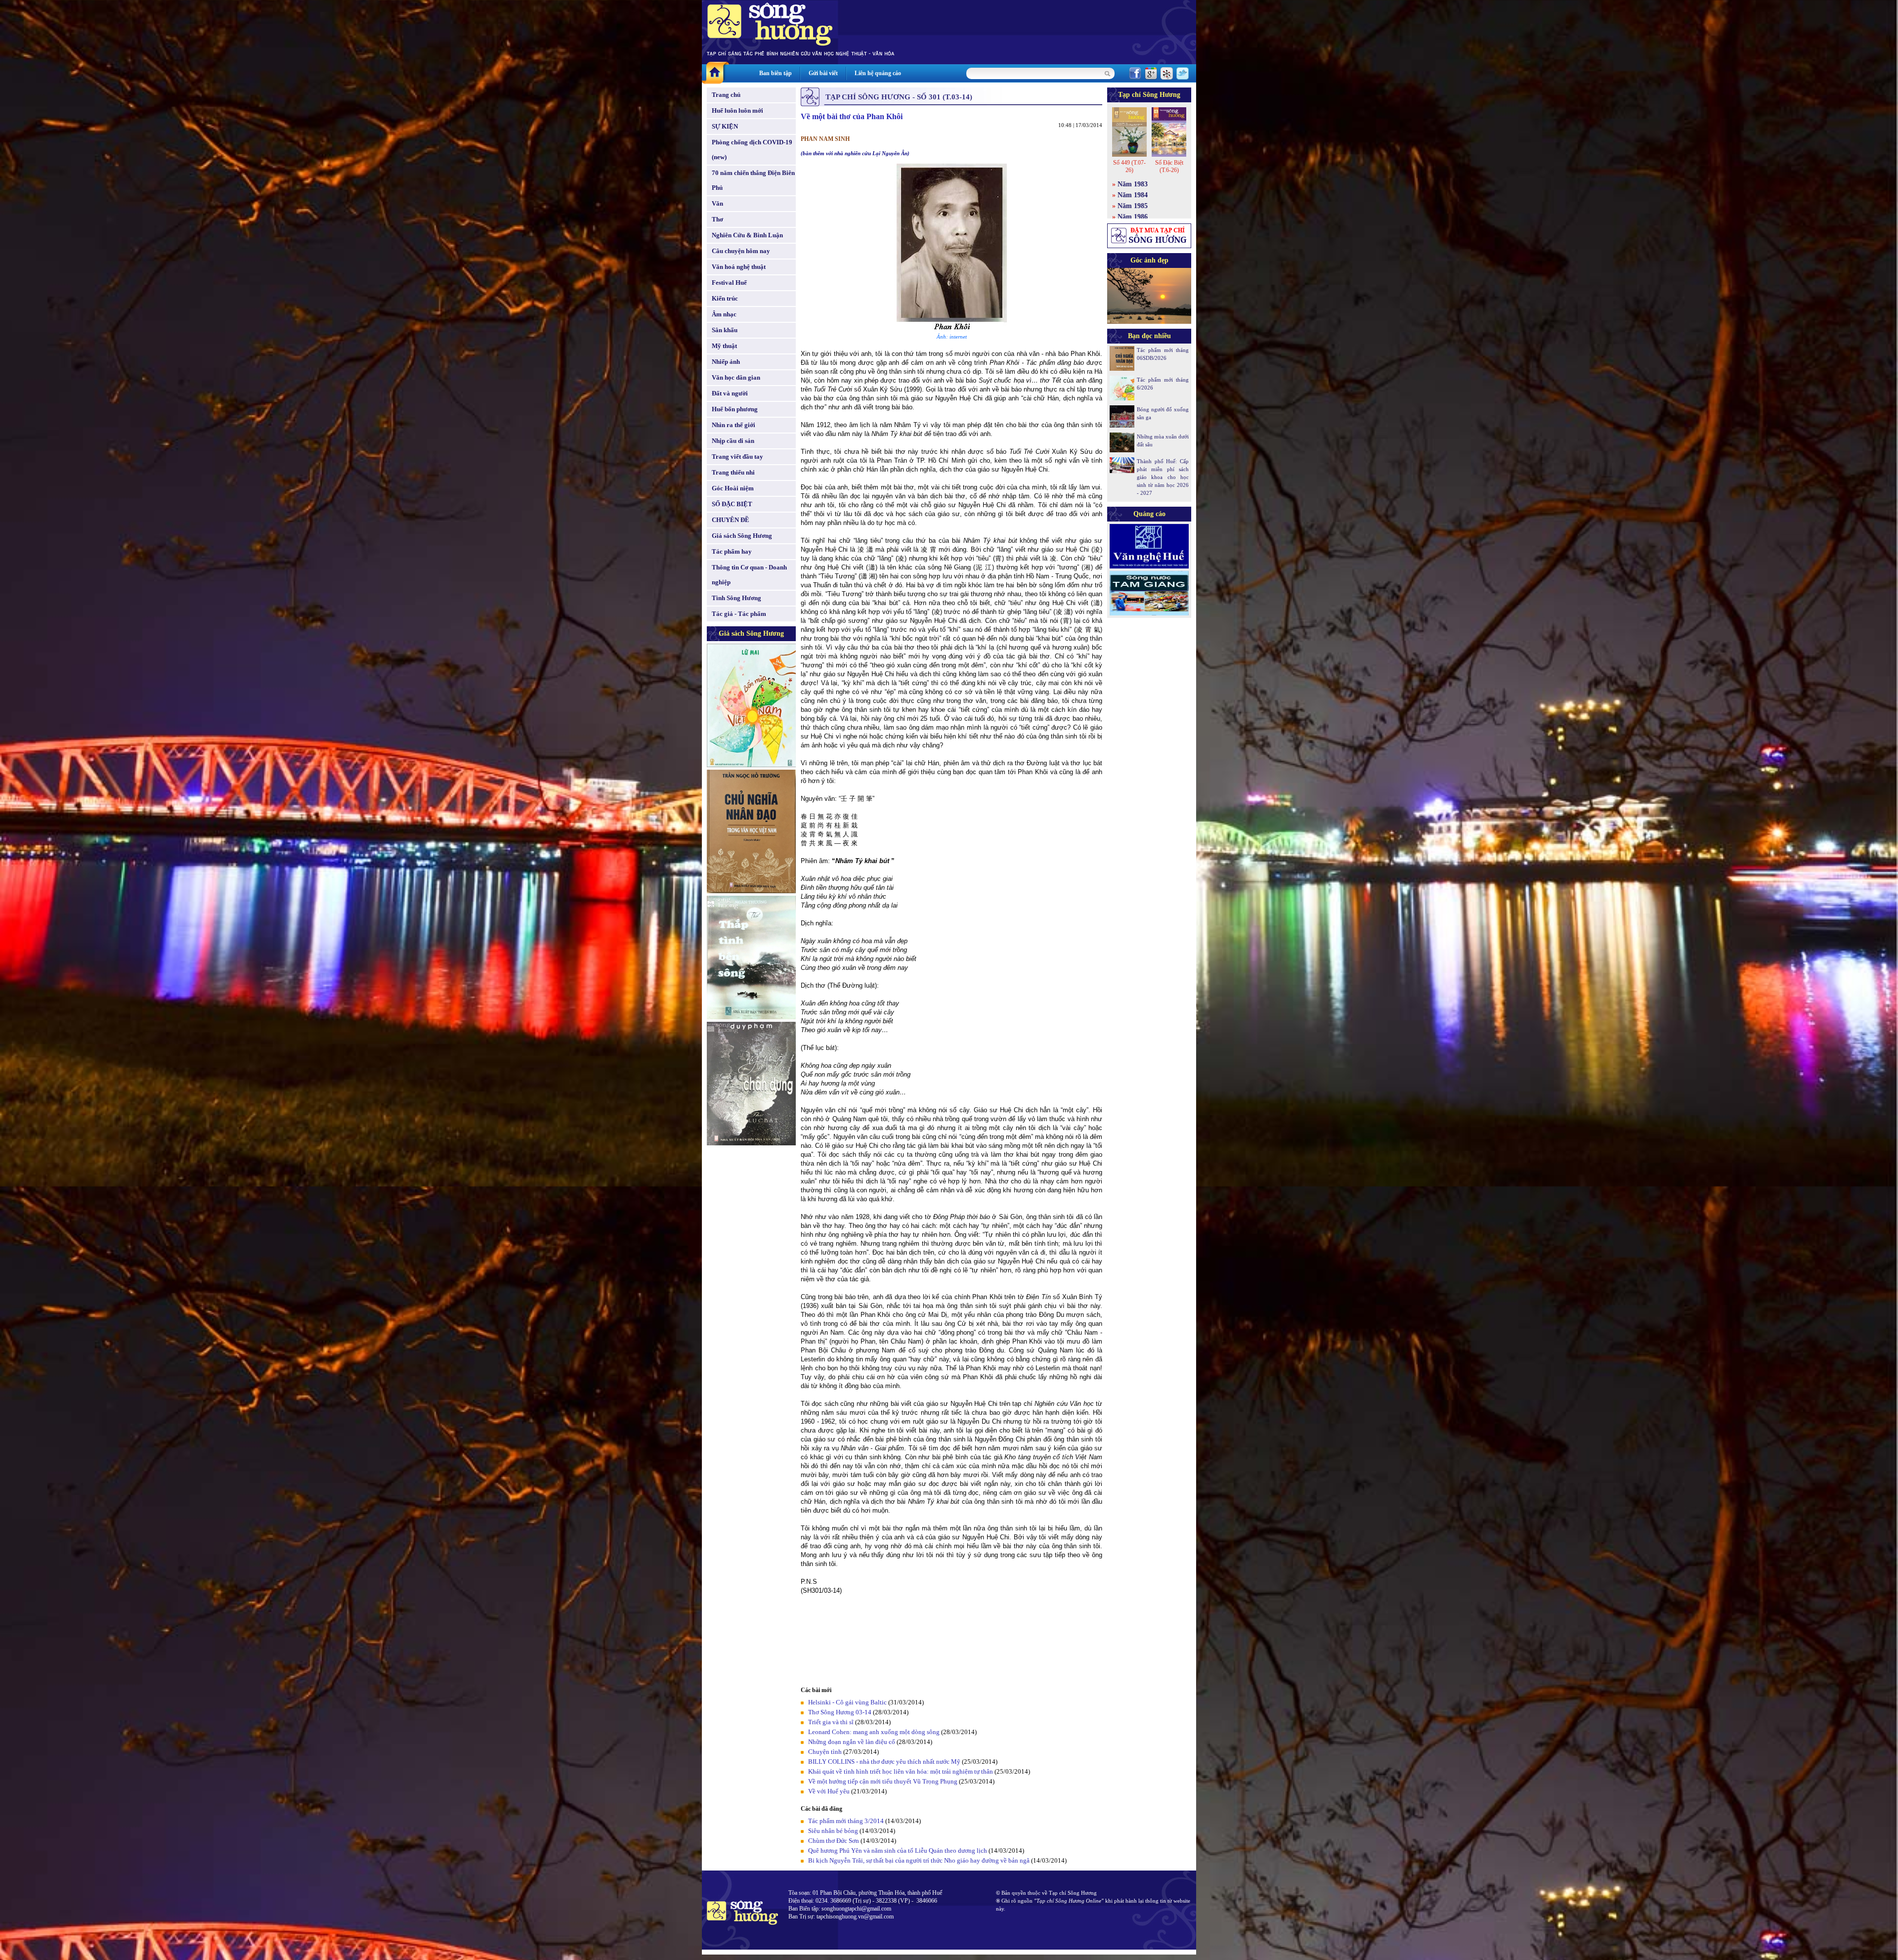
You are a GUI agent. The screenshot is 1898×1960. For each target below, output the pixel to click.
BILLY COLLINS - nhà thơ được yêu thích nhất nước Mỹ (884, 1762)
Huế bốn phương (735, 409)
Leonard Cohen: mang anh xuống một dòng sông (874, 1732)
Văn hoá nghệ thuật (739, 267)
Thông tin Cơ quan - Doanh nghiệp (749, 575)
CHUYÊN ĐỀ (731, 520)
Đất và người (730, 393)
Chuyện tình (825, 1752)
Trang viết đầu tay (737, 457)
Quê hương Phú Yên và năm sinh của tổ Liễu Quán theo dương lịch (898, 1851)
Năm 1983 (1133, 184)
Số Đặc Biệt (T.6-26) (1169, 166)
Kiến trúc (725, 298)
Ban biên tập (776, 73)
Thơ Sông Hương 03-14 (840, 1712)
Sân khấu (725, 330)
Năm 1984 (1133, 195)
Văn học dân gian (736, 377)
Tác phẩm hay (732, 551)
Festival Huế (729, 283)
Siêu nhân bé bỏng (833, 1831)
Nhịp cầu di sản (733, 441)
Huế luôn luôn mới (737, 110)
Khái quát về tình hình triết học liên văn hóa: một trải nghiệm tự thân (901, 1771)
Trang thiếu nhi (733, 472)
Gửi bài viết (823, 73)
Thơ (717, 219)
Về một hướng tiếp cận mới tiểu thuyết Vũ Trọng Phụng (883, 1781)
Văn (717, 203)
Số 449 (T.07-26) (1129, 166)
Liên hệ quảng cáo (878, 73)
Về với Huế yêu (829, 1791)
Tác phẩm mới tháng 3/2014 (846, 1821)
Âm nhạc (724, 314)
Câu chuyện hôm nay (741, 251)
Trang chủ (726, 95)
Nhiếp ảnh (726, 362)
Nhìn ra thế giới (733, 425)
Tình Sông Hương (736, 598)
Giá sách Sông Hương (742, 536)
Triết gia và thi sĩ (831, 1722)
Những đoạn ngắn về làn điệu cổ (852, 1742)
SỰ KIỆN (725, 126)
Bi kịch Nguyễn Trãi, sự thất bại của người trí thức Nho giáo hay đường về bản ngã (919, 1860)
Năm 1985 (1133, 206)
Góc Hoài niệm (733, 488)
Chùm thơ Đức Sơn (834, 1841)
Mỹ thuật (724, 346)
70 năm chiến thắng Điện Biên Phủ (753, 180)
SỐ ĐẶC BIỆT (732, 504)
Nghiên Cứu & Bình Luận (747, 235)
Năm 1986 (1133, 217)
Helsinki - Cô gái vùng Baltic (847, 1702)
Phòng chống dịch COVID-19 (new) (752, 150)
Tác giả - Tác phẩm (739, 614)
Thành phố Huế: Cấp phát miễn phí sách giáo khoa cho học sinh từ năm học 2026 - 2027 (1163, 477)
